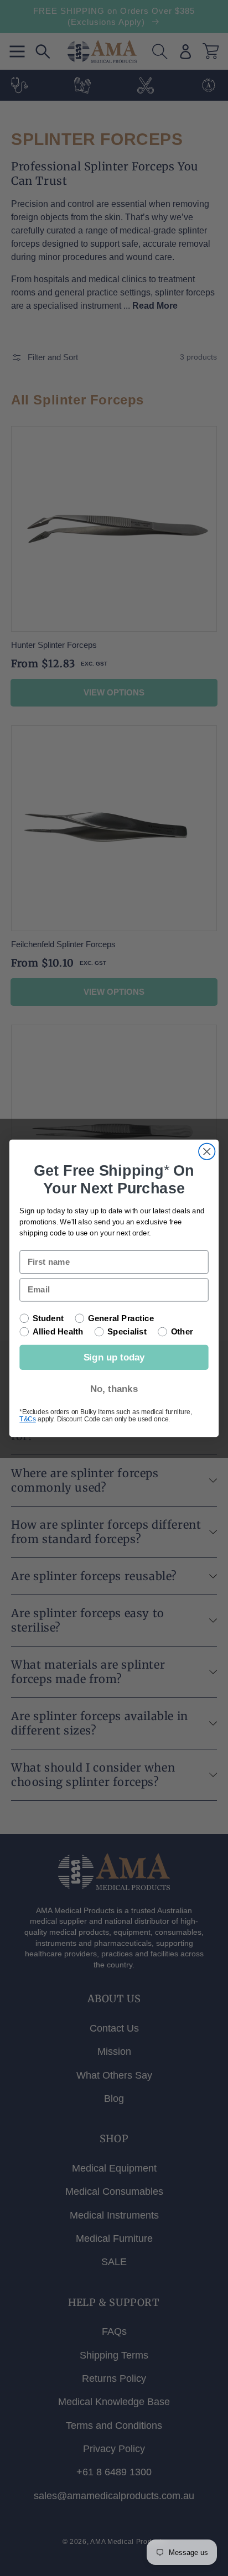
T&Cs (27, 1419)
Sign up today (114, 1357)
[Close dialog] (207, 1151)
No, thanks (114, 1389)
